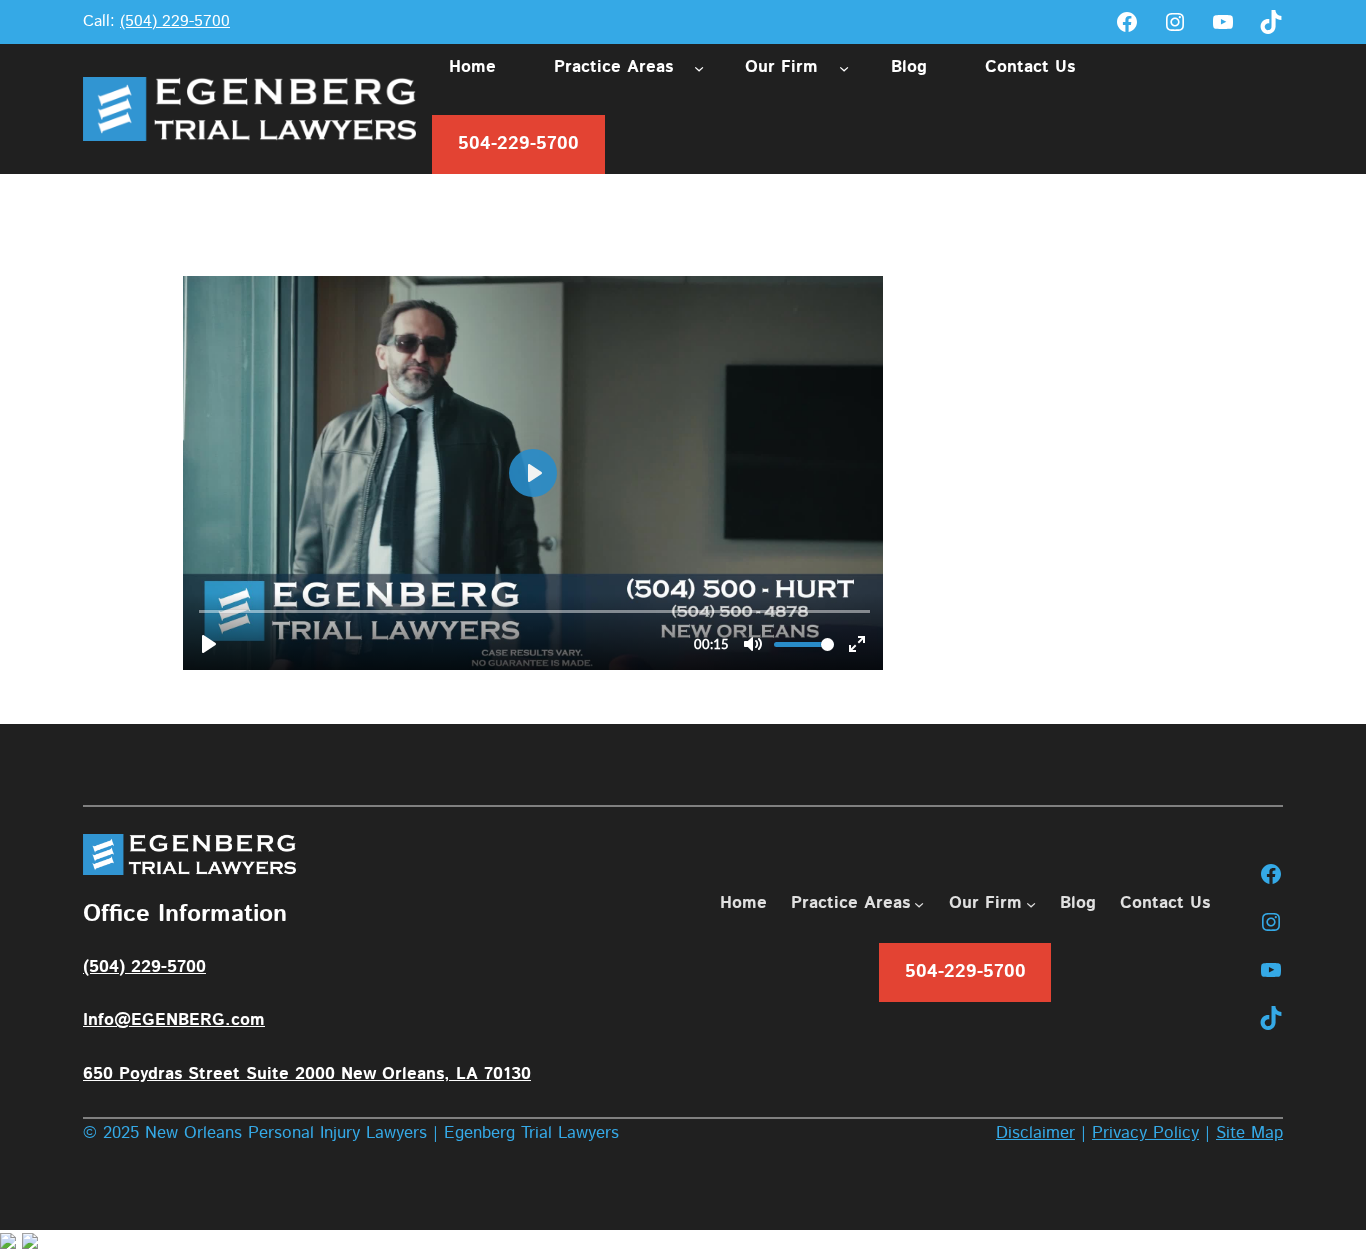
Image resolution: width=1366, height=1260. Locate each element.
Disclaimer (1035, 1133)
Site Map (1249, 1133)
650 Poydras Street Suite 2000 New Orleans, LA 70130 (307, 1074)
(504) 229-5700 (175, 21)
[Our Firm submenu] (844, 67)
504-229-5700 (518, 144)
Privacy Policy (1145, 1133)
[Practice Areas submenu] (699, 67)
